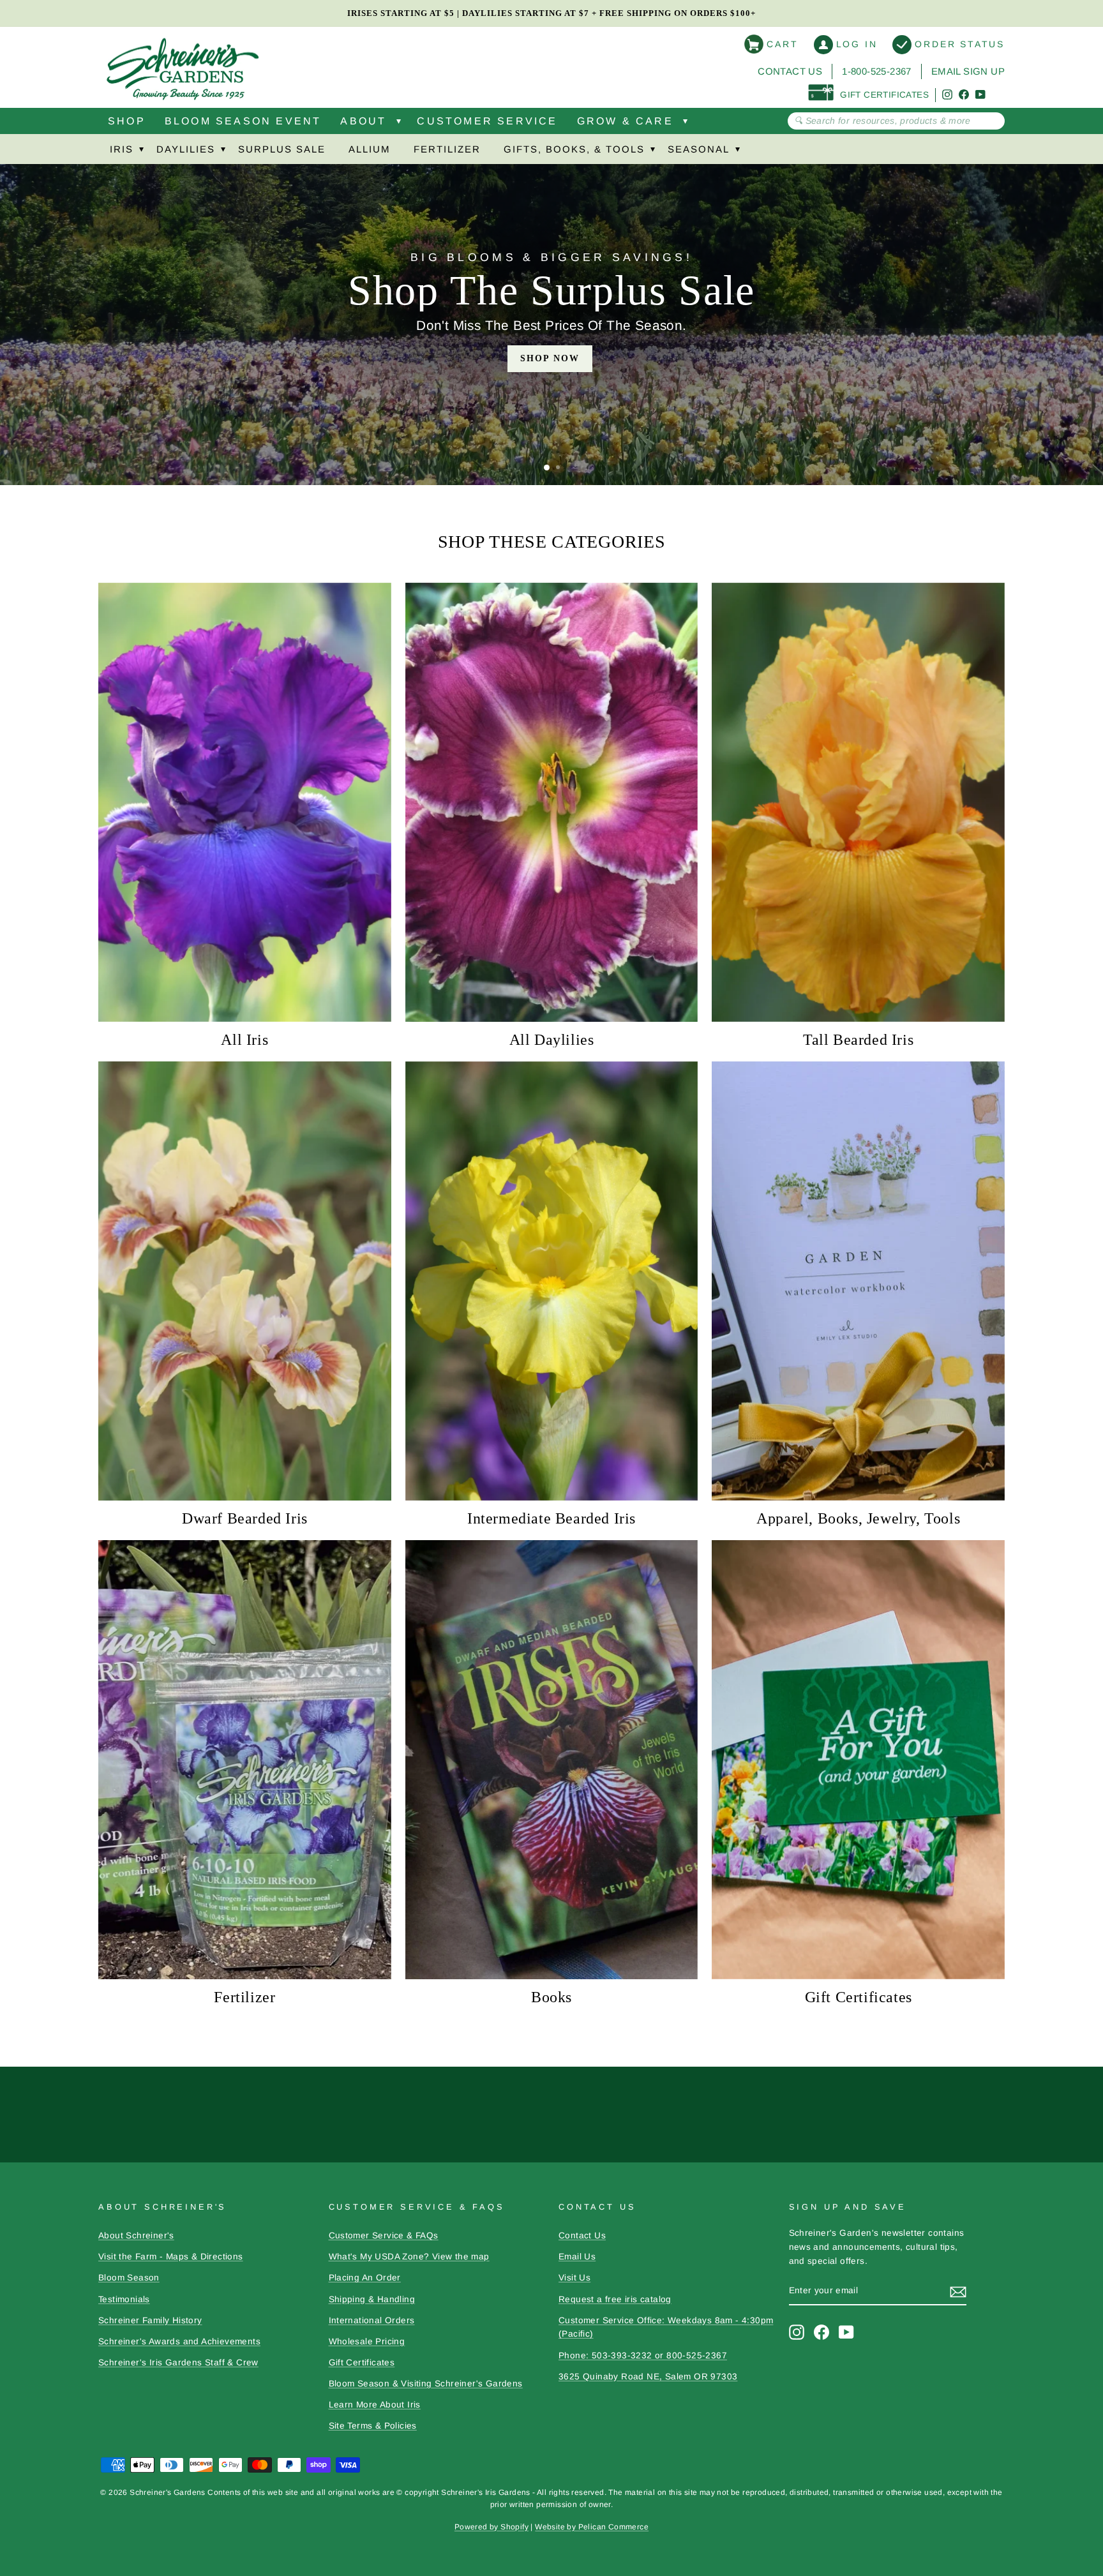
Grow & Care (625, 121)
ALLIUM (370, 149)
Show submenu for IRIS (141, 152)
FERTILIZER (447, 149)
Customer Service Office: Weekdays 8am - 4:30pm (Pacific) (666, 2327)
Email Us (577, 2257)
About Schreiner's (136, 2235)
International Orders (372, 2320)
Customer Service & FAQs (384, 2235)
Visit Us (574, 2278)
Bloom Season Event (243, 121)
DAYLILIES (186, 149)
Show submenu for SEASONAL (737, 152)
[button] (547, 468)
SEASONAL (699, 149)
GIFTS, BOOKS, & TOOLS (574, 149)
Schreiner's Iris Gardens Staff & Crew (178, 2363)
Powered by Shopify (491, 2527)
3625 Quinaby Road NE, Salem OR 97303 (648, 2377)
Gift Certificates (362, 2363)
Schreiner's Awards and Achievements (179, 2341)
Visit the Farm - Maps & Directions (171, 2257)
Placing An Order (365, 2278)
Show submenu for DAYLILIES (223, 152)
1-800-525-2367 (877, 71)
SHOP (127, 121)
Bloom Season (129, 2278)
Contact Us (790, 71)
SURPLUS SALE (282, 149)
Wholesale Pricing (367, 2341)
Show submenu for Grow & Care (686, 124)
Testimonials (124, 2299)
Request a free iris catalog (615, 2299)
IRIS (122, 149)
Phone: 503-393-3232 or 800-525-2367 (643, 2355)
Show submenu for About (398, 124)
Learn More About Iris (375, 2405)
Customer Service (487, 121)
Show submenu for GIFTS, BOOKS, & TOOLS (652, 152)
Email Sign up (968, 71)
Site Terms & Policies (373, 2426)
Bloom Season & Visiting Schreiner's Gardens (426, 2384)
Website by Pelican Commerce (592, 2527)
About (363, 121)
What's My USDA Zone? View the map (409, 2257)
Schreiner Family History (150, 2320)
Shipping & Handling (372, 2299)
